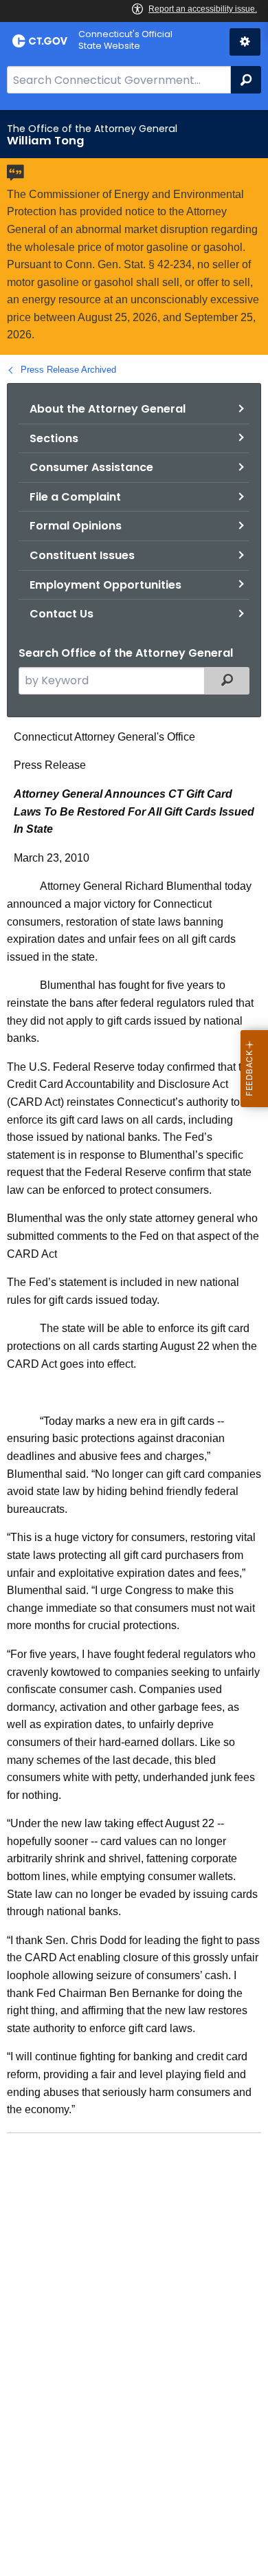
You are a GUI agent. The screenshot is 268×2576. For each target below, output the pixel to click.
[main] (134, 1343)
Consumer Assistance (91, 467)
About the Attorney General (108, 409)
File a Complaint (75, 497)
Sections (54, 438)
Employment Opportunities (105, 585)
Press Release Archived (68, 370)
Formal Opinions (76, 526)
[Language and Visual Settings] (245, 42)
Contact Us (62, 614)
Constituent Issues (82, 555)
